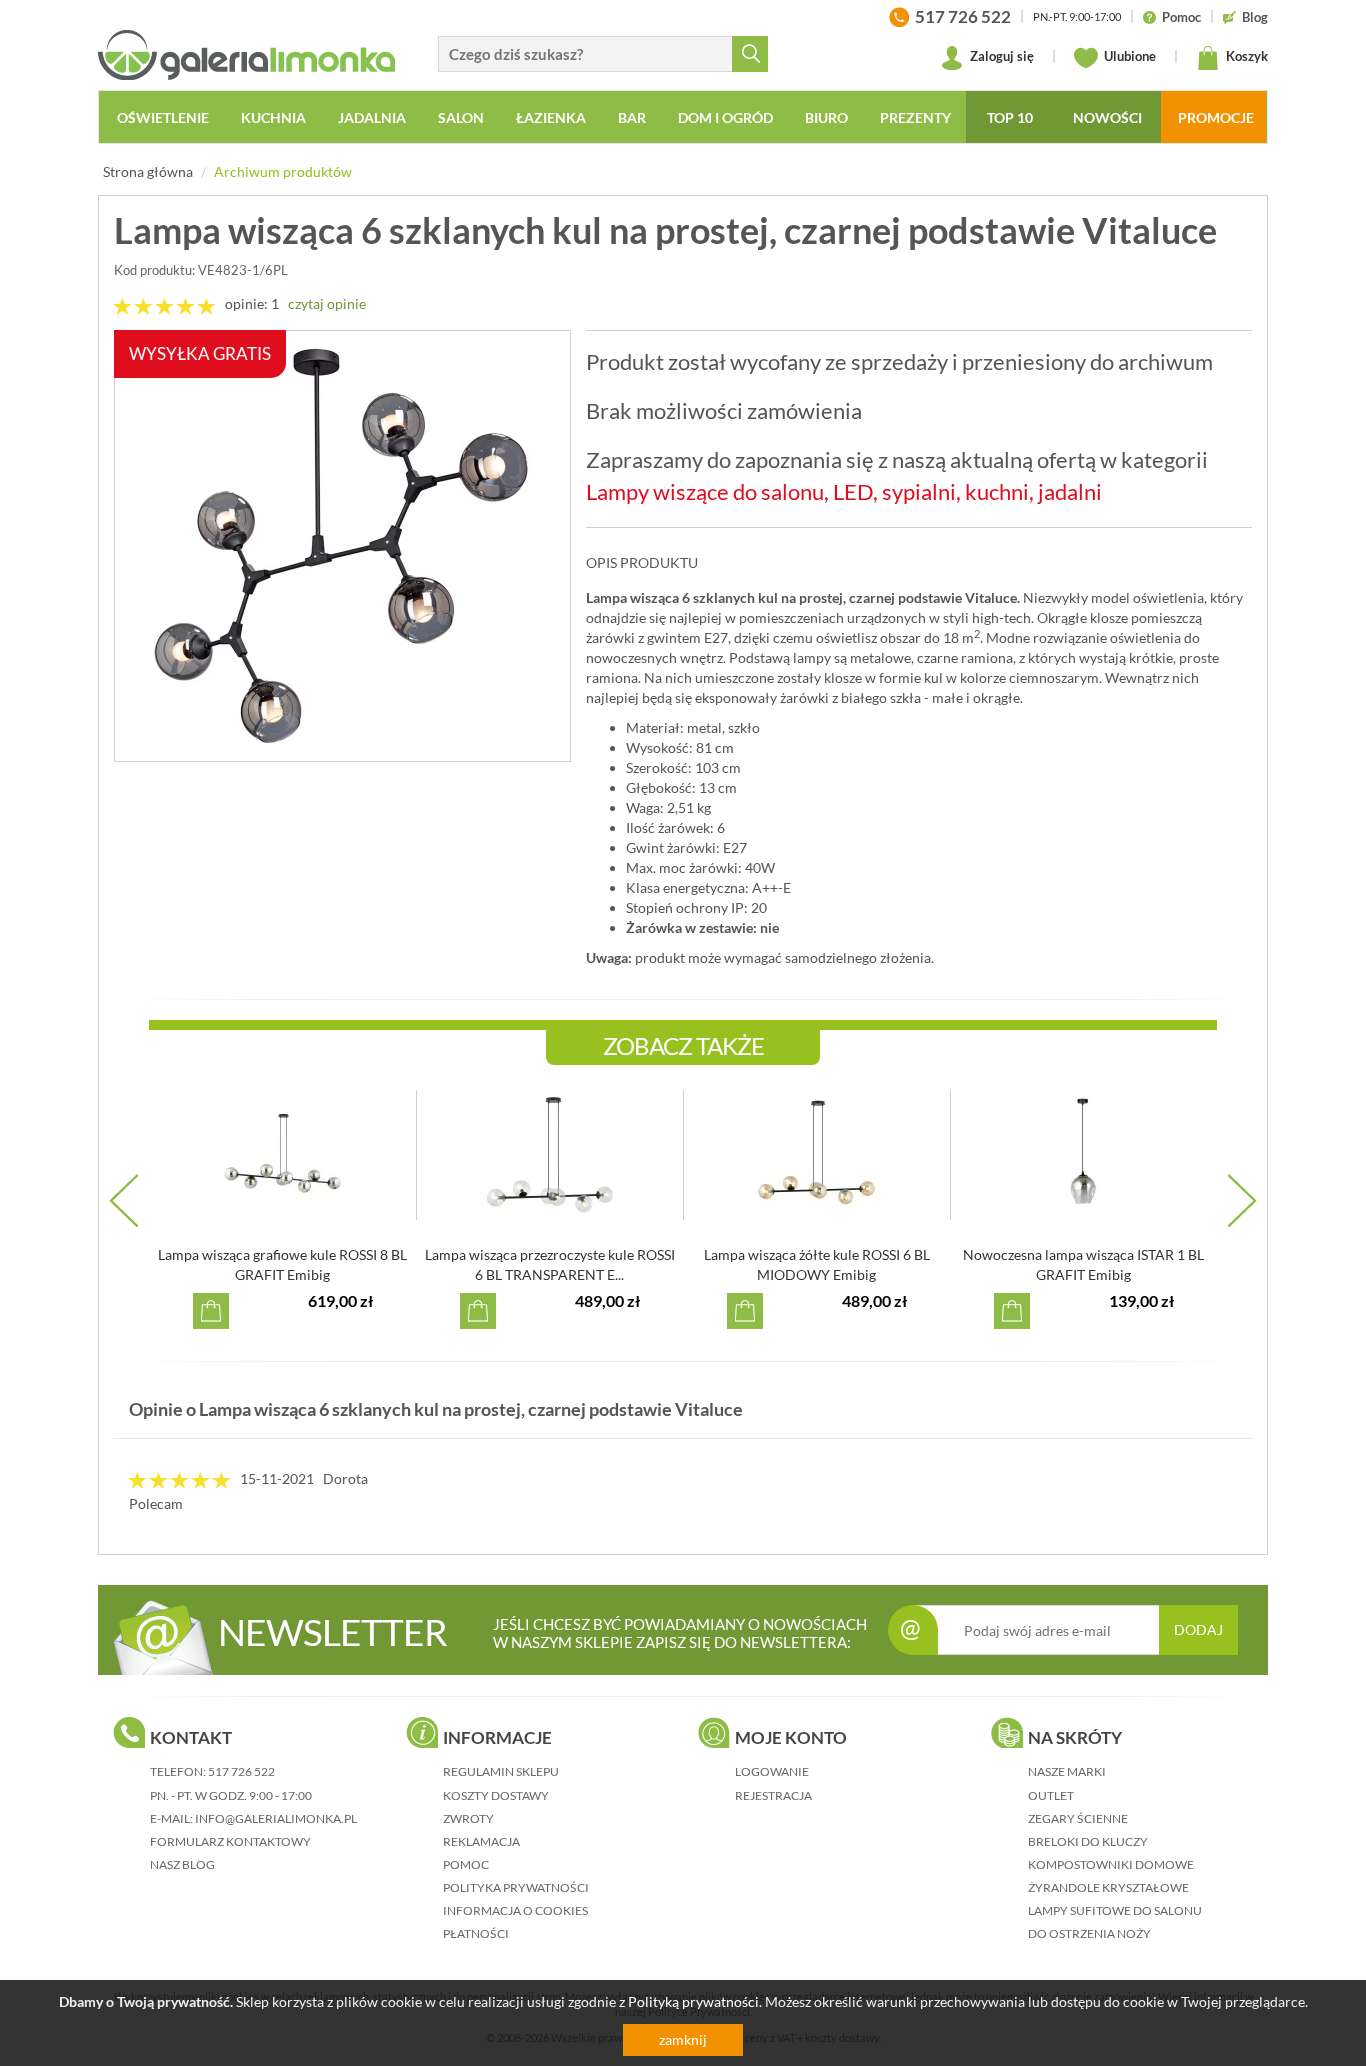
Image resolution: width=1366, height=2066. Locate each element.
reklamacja (481, 1841)
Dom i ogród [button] (725, 117)
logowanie (772, 1771)
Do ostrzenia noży (1089, 1933)
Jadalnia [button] (372, 117)
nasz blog (182, 1864)
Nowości (1107, 117)
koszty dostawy (496, 1795)
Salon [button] (461, 117)
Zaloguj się (1000, 56)
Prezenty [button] (915, 117)
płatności (476, 1933)
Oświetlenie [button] (163, 117)
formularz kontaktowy (230, 1841)
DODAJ (1198, 1629)
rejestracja (773, 1795)
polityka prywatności (516, 1887)
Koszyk (1245, 56)
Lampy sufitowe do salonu (1115, 1910)
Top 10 (1010, 117)
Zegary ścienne (1078, 1818)
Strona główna (148, 171)
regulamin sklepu (501, 1771)
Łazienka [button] (551, 117)
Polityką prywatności (693, 2001)
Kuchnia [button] (273, 117)
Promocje (1216, 117)
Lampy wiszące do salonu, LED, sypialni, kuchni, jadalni (844, 491)
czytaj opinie (327, 303)
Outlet (1051, 1795)
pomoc (466, 1864)
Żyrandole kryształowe (1108, 1887)
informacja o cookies (515, 1910)
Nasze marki (1067, 1771)
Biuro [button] (826, 117)
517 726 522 (241, 1771)
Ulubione (1128, 56)
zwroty (468, 1818)
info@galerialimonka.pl (276, 1818)
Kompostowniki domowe (1111, 1864)
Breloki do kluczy (1088, 1841)
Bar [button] (632, 117)
